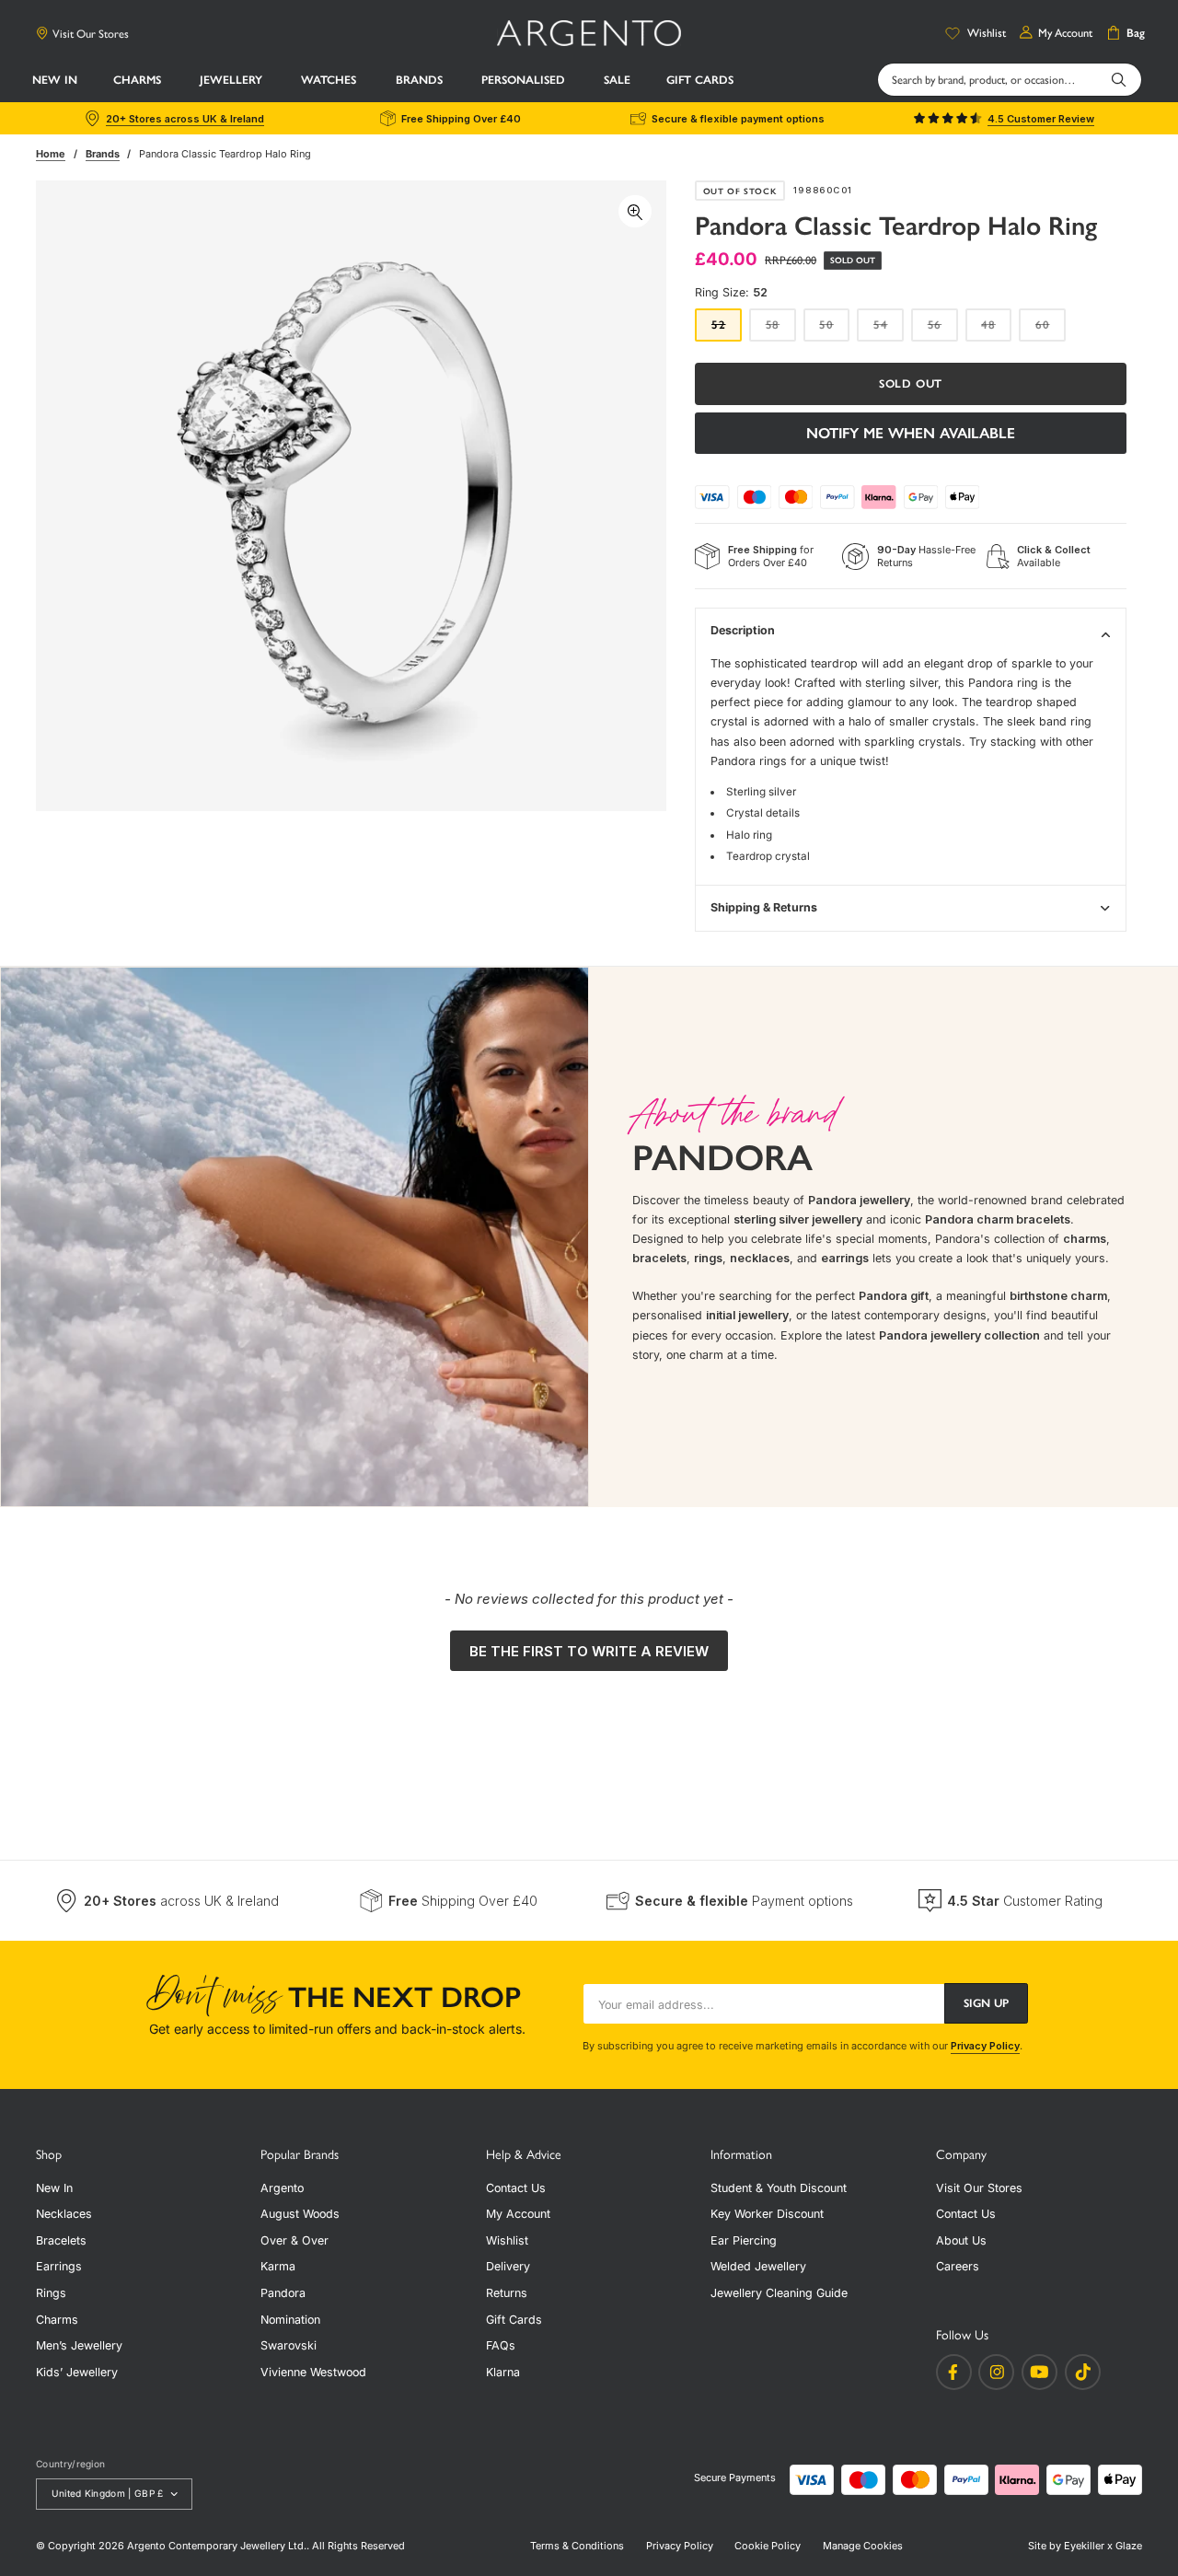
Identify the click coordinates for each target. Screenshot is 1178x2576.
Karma (278, 2266)
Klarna (503, 2372)
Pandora (283, 2293)
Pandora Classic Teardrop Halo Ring (225, 154)
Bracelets (61, 2240)
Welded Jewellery (758, 2266)
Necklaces (64, 2214)
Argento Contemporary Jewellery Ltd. (217, 2546)
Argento (282, 2188)
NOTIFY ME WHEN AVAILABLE (911, 433)
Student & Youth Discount (779, 2188)
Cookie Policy (768, 2546)
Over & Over (294, 2240)
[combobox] (1010, 80)
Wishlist (507, 2240)
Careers (958, 2266)
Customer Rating (1025, 1901)
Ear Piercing (744, 2240)
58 (781, 330)
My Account (518, 2214)
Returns (507, 2293)
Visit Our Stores (91, 34)
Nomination (290, 2320)
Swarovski (289, 2345)
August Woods (300, 2214)
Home (51, 154)
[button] (139, 81)
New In (54, 2188)
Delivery (508, 2266)
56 (943, 330)
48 (996, 330)
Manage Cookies (863, 2546)
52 (727, 330)
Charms (57, 2320)
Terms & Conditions (577, 2546)
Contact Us (516, 2188)
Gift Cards (514, 2320)
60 (1051, 330)
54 (889, 330)
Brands (103, 154)
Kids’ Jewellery (77, 2372)
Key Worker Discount (767, 2214)
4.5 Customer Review (1041, 119)
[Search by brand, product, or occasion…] (1119, 79)
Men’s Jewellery (79, 2345)
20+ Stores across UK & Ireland (185, 119)
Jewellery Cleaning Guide (779, 2293)
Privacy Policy (985, 2046)
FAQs (501, 2345)
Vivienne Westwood (313, 2372)
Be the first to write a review (589, 1651)
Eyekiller (1084, 2546)
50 (834, 330)
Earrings (59, 2266)
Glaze (1129, 2546)
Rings (51, 2293)
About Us (961, 2240)
